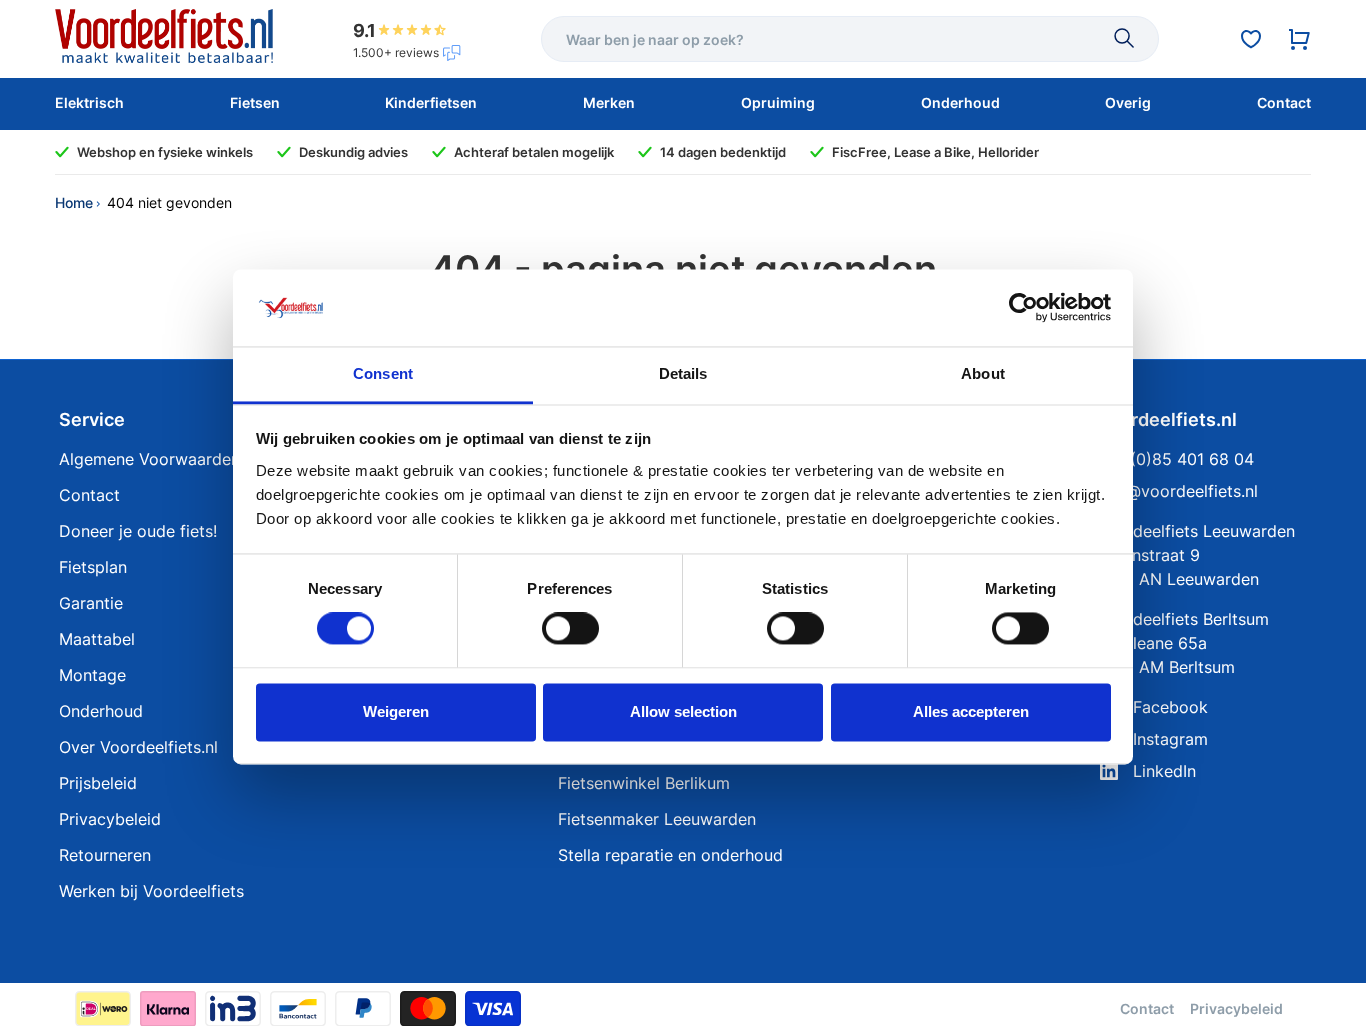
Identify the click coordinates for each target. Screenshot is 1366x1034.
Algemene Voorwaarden (149, 459)
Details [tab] (683, 373)
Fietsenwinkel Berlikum (644, 783)
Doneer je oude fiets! (138, 531)
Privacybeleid (110, 819)
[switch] (570, 629)
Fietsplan (93, 567)
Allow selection (683, 711)
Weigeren (396, 711)
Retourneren (105, 855)
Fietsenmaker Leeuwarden (657, 819)
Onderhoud (101, 711)
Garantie (91, 603)
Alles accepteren (971, 711)
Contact (89, 495)
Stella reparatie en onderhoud (670, 855)
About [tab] (983, 373)
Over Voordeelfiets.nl (138, 747)
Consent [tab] (383, 373)
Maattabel (97, 639)
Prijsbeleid (98, 783)
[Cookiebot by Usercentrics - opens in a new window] (1023, 308)
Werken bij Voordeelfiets (151, 891)
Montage (92, 675)
